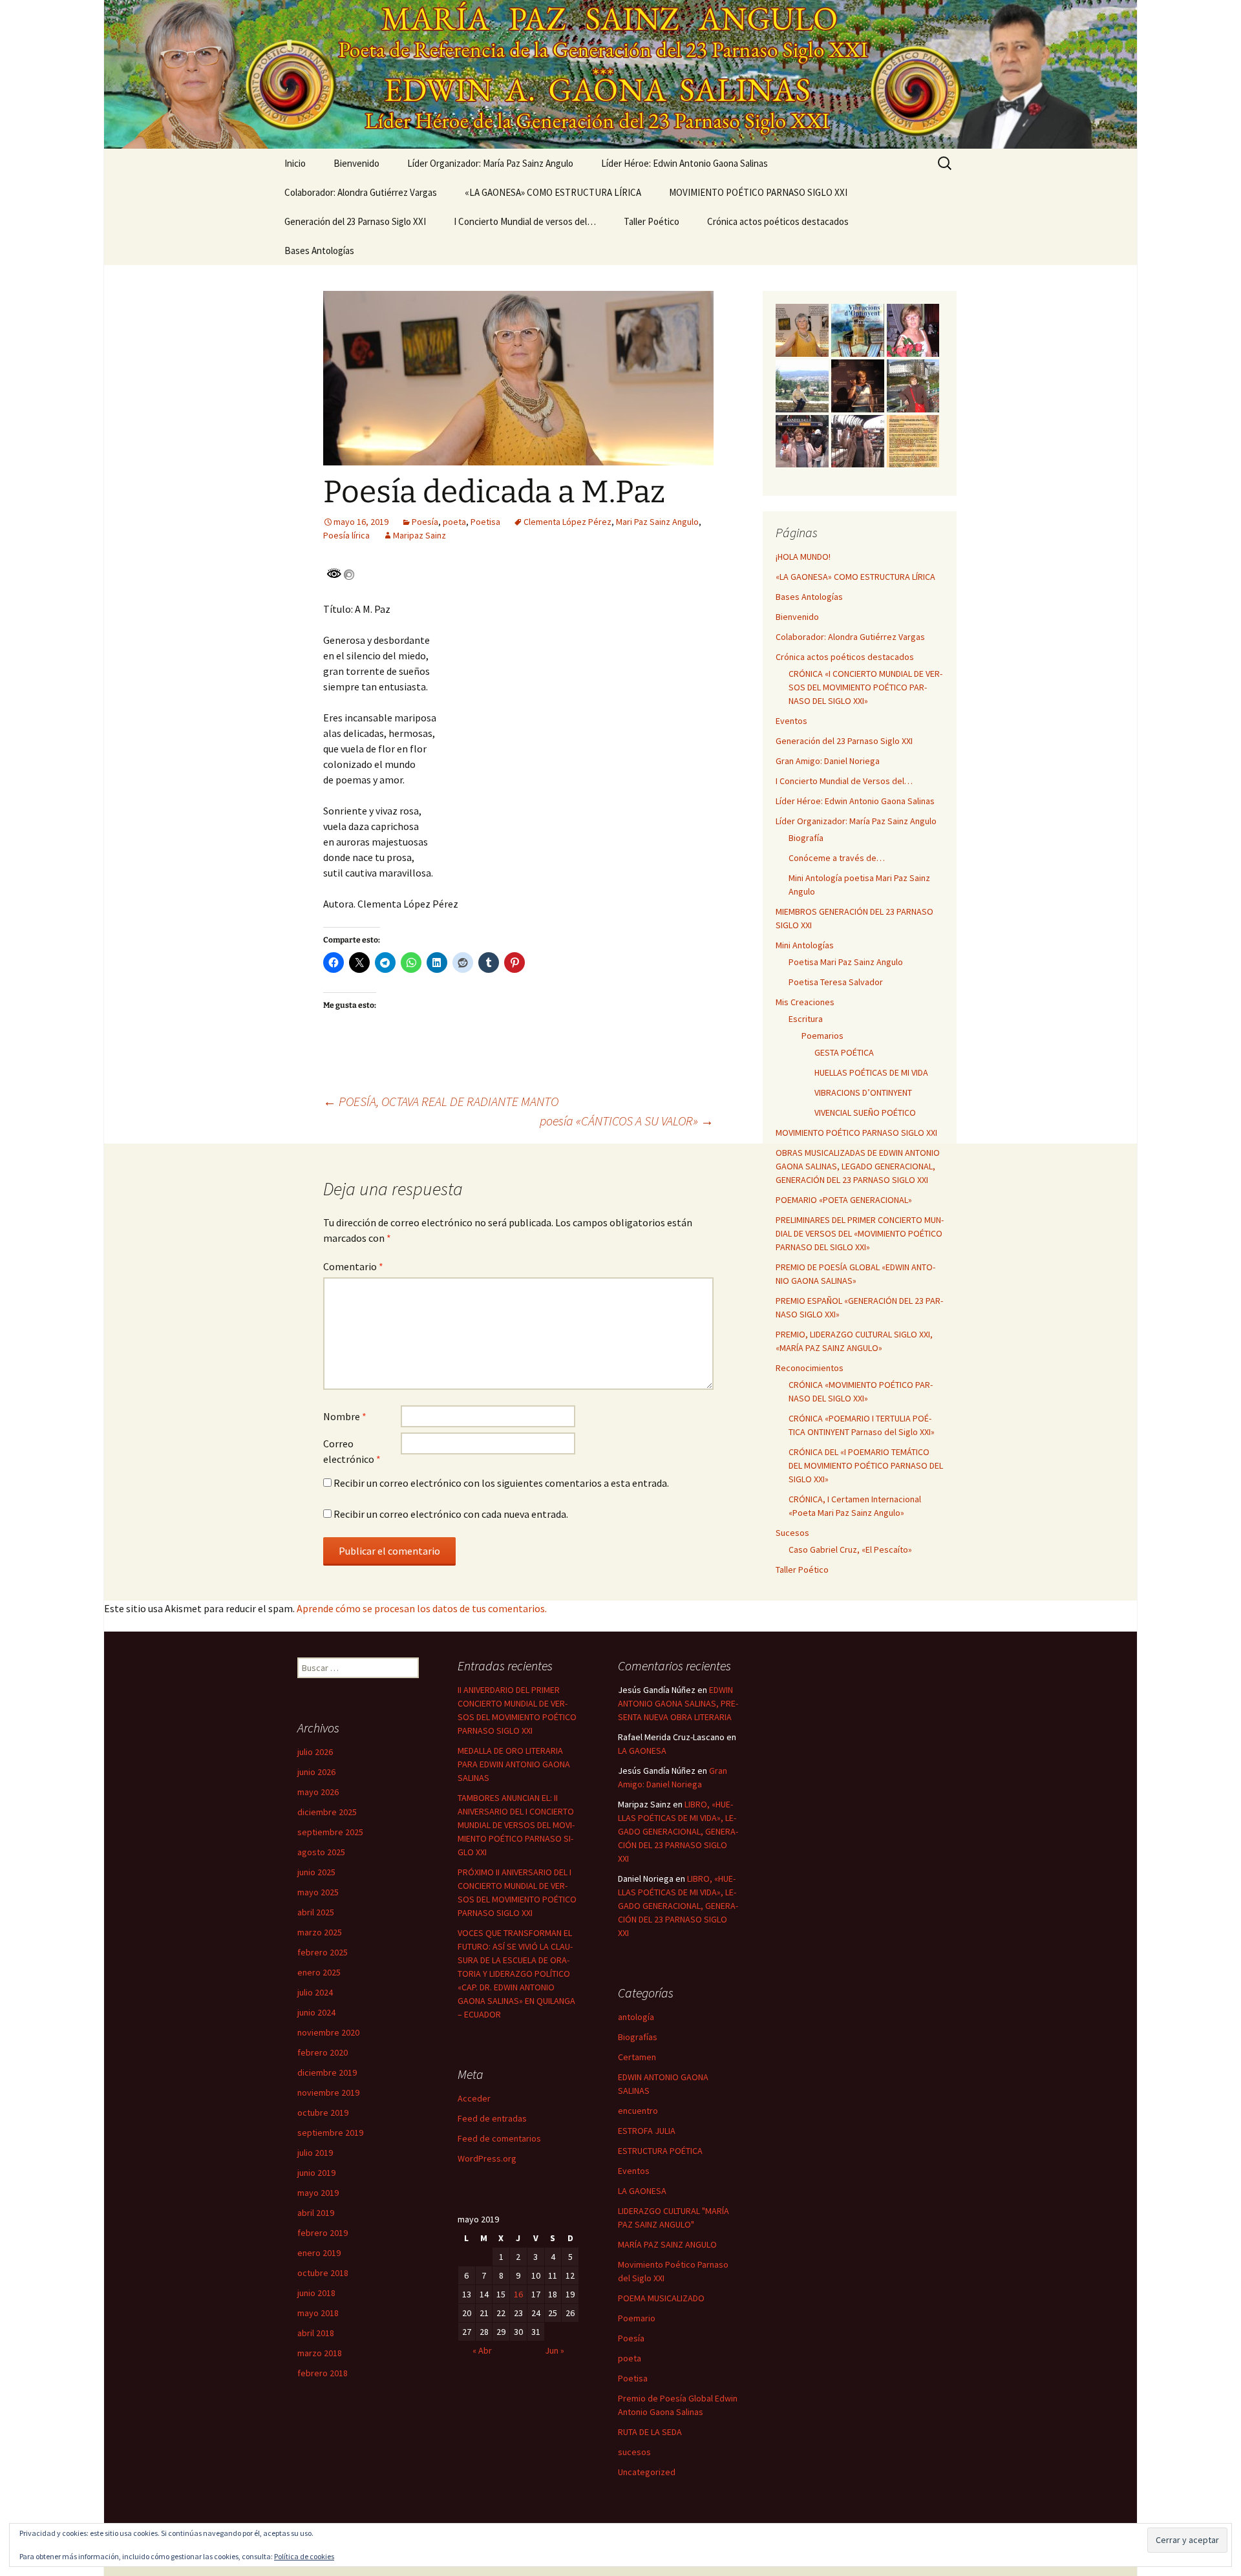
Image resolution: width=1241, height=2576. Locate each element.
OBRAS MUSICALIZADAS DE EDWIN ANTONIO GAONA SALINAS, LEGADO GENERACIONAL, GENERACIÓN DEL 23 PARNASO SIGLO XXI (858, 1166)
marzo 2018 (320, 2353)
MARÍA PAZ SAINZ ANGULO (667, 2244)
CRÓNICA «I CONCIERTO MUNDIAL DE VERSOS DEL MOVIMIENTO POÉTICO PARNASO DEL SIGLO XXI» (865, 687)
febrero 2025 (323, 1952)
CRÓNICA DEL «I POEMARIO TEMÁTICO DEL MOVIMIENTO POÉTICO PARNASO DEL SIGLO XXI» (866, 1465)
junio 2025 (316, 1872)
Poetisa (485, 522)
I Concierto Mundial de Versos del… (844, 781)
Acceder (474, 2098)
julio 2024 (315, 1992)
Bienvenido (356, 163)
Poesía (425, 522)
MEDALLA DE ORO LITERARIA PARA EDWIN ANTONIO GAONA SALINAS (514, 1764)
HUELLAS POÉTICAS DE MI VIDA (871, 1072)
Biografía (806, 838)
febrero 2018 (323, 2373)
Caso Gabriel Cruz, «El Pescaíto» (850, 1549)
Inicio (295, 163)
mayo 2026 (318, 1792)
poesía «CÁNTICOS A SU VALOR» (627, 1121)
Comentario (353, 1266)
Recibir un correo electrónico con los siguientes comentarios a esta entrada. (501, 1483)
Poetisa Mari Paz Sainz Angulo (846, 962)
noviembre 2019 (328, 2092)
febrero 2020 (323, 2052)
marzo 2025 (320, 1932)
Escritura (806, 1019)
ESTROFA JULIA (647, 2131)
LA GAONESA (642, 1751)
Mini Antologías (805, 945)
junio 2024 (316, 2012)
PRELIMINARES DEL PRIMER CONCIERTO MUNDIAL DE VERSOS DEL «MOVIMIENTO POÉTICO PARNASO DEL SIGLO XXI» (860, 1233)
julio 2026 (315, 1752)
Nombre (345, 1416)
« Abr (482, 2350)
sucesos (634, 2452)
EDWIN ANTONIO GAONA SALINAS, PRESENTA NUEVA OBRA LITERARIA (678, 1703)
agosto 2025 (321, 1852)
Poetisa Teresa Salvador (836, 982)
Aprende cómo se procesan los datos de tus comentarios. (422, 1608)
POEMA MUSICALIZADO (661, 2298)
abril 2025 (316, 1912)
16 (518, 2294)
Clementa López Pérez (567, 522)
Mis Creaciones (805, 1002)
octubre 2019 (323, 2113)
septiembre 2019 (330, 2133)
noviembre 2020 (328, 2032)
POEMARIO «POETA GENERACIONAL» (844, 1200)
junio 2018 (316, 2293)
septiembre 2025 (330, 1832)
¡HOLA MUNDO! (803, 557)
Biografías (638, 2037)
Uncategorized (647, 2472)
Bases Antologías (319, 250)
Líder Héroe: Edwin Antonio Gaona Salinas (684, 163)
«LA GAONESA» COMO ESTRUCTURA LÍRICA (553, 192)
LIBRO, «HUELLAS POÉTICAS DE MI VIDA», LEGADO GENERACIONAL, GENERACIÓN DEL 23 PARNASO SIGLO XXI (678, 1831)
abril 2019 (316, 2213)
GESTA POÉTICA (844, 1052)
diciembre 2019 (327, 2072)
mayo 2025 (318, 1892)
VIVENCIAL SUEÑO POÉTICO (865, 1112)
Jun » (555, 2350)
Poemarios (822, 1036)
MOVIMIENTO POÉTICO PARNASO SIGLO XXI (758, 192)
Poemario (637, 2318)
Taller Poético (652, 221)
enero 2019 (319, 2253)
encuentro (638, 2111)
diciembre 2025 (327, 1812)
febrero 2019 (323, 2233)
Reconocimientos (810, 1368)
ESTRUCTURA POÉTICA (660, 2151)
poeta (454, 522)
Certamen (637, 2057)
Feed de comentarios (499, 2138)
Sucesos (792, 1533)
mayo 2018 (318, 2313)
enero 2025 (319, 1972)
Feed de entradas (492, 2118)
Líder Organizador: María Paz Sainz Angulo (490, 163)
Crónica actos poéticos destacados (778, 221)
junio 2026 (316, 1772)
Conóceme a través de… (837, 858)
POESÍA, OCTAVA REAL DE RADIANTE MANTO (441, 1101)
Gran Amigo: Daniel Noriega (828, 761)
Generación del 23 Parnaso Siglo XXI (355, 221)
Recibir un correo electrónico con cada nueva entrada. (451, 1514)
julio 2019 (315, 2153)
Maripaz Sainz (419, 535)
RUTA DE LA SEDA (650, 2432)
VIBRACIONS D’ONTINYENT (863, 1092)
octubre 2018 (323, 2273)
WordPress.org (487, 2158)
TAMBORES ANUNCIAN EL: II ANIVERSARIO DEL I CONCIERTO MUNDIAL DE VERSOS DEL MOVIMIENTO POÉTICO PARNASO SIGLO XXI (516, 1825)
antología (636, 2017)
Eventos (791, 721)
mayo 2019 (318, 2193)
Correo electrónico (352, 1451)
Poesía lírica (346, 535)
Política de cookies (304, 2556)
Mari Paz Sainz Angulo (657, 522)
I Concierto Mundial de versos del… (525, 221)
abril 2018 (316, 2333)
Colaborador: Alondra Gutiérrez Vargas (361, 192)
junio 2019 (316, 2173)
